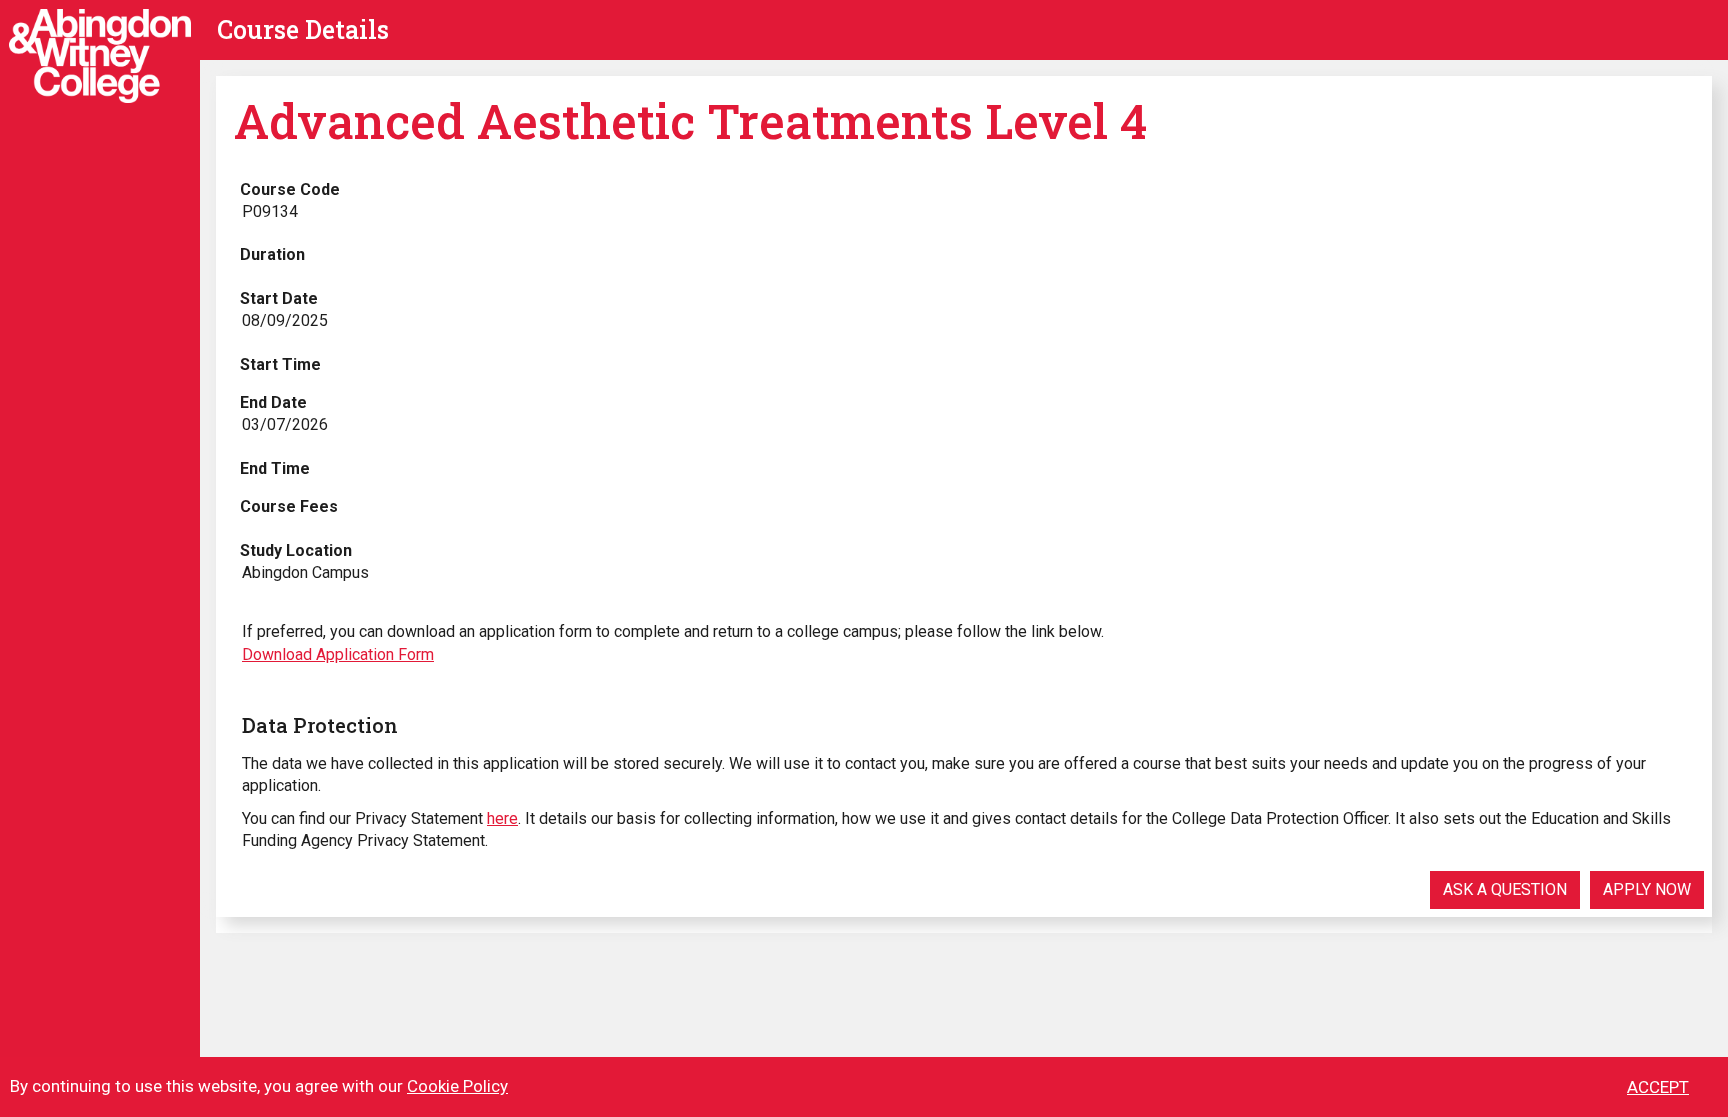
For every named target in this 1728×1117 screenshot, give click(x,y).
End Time (275, 468)
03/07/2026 (285, 424)
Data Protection (320, 725)
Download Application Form (338, 654)
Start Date (279, 298)
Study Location (296, 550)
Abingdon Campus (305, 572)
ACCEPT (1658, 1087)
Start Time (280, 364)
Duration (272, 254)
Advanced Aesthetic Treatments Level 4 (690, 120)
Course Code (290, 189)
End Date (273, 402)
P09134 (270, 211)
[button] (1505, 890)
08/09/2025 (285, 320)
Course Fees (289, 506)
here (502, 818)
